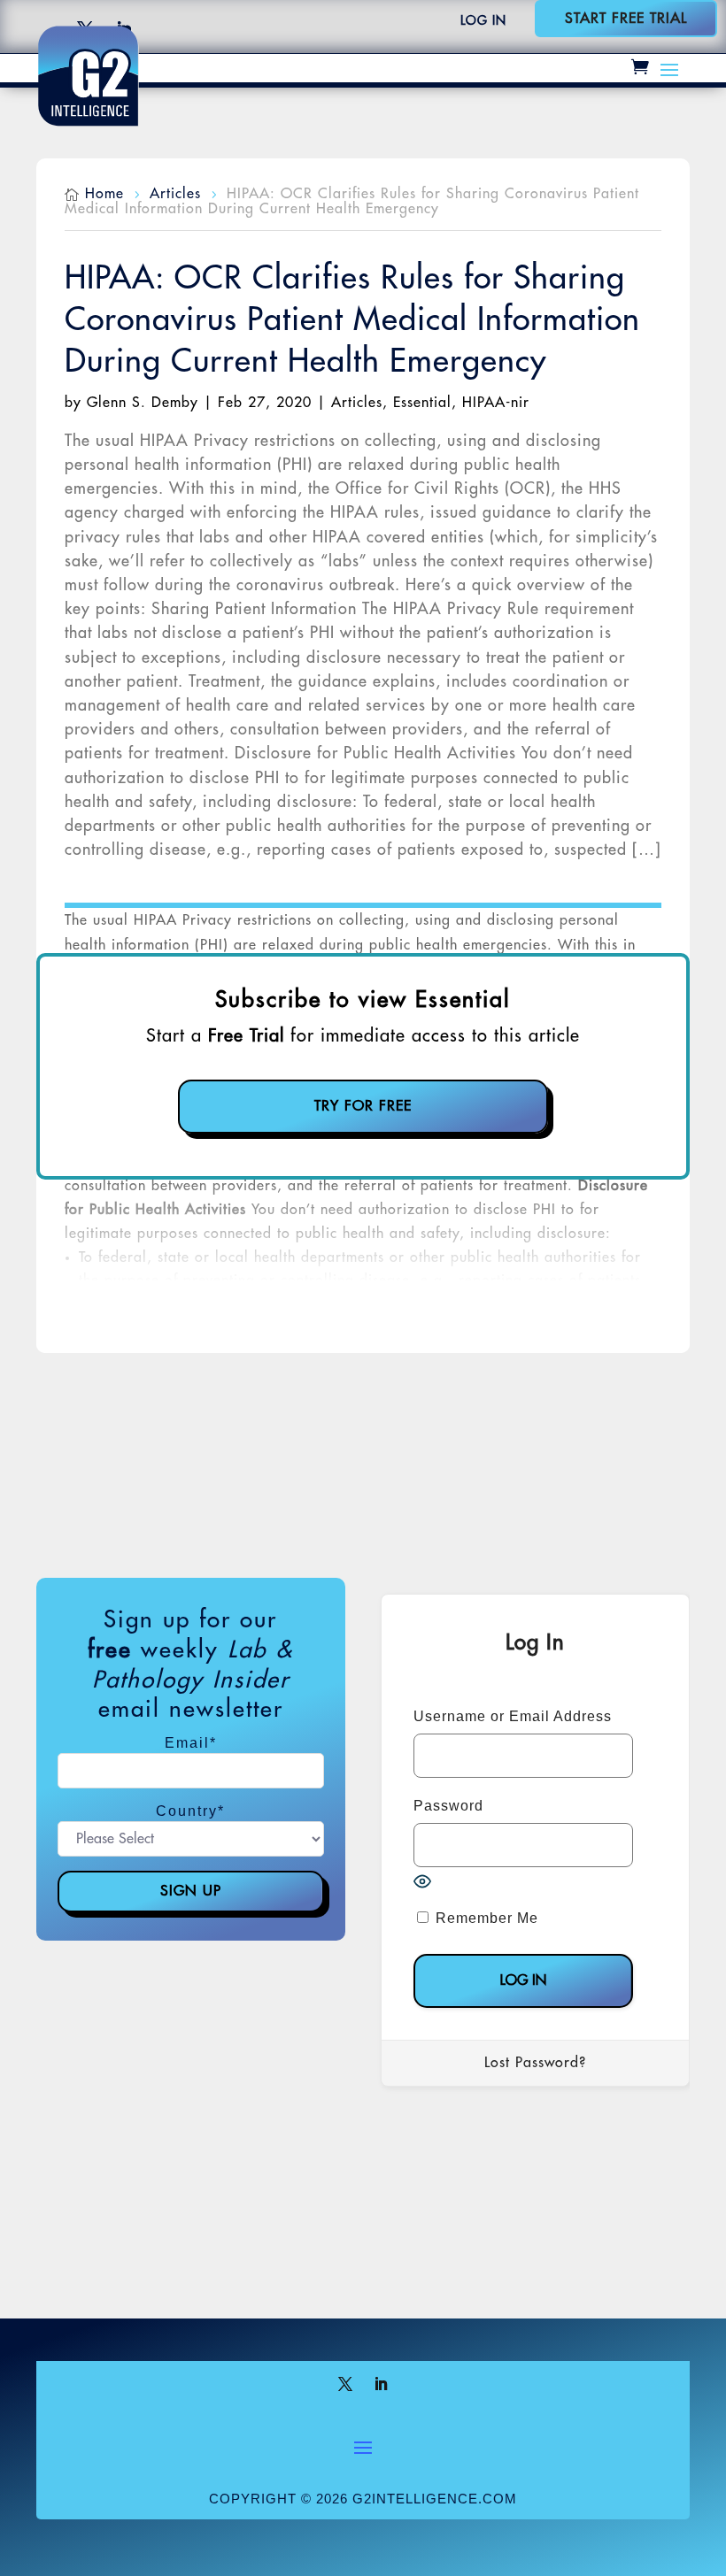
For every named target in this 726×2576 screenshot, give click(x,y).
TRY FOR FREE (363, 1106)
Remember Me (485, 1918)
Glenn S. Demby (143, 403)
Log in (483, 20)
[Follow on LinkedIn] (381, 2384)
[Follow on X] (345, 2384)
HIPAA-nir (496, 403)
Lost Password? (535, 2063)
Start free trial (626, 19)
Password (448, 1806)
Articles (357, 403)
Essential (422, 403)
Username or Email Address (513, 1716)
